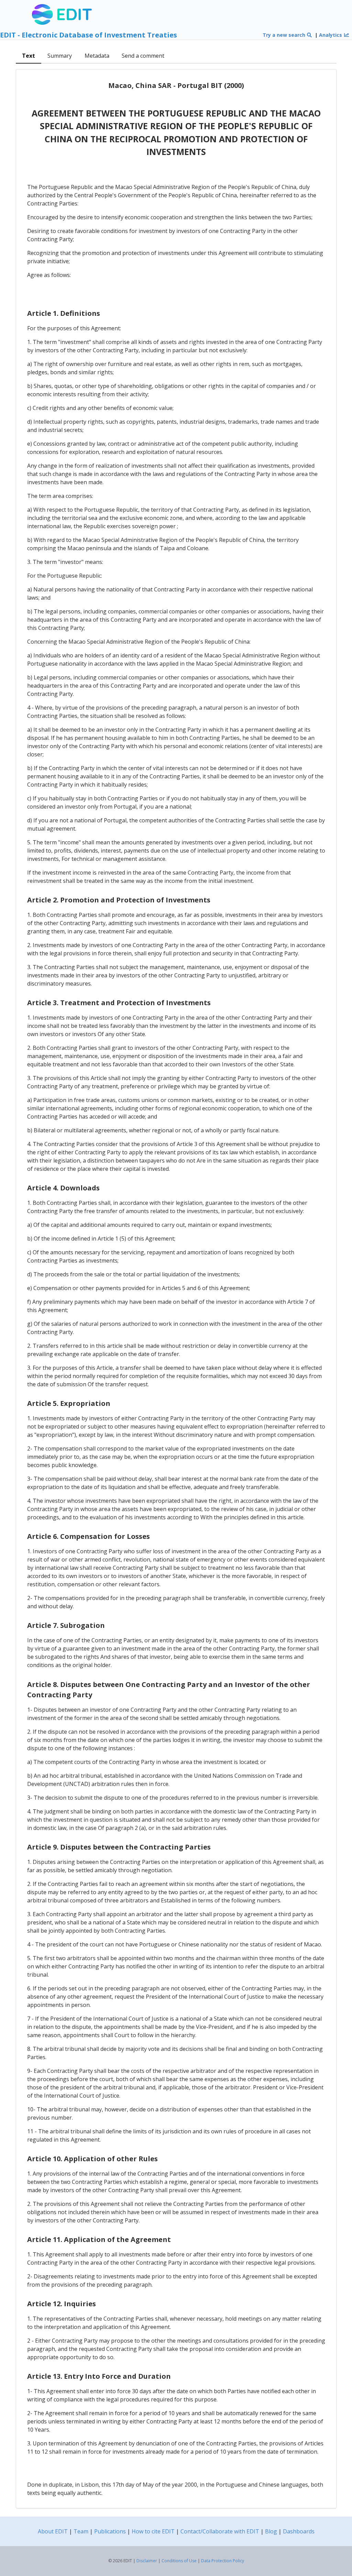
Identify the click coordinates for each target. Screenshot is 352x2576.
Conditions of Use (179, 2561)
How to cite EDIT (153, 2531)
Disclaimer (147, 2561)
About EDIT (53, 2531)
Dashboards (299, 2531)
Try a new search (285, 35)
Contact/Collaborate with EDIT (220, 2531)
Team (81, 2531)
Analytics (331, 35)
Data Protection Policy (223, 2561)
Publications (110, 2531)
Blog (271, 2531)
